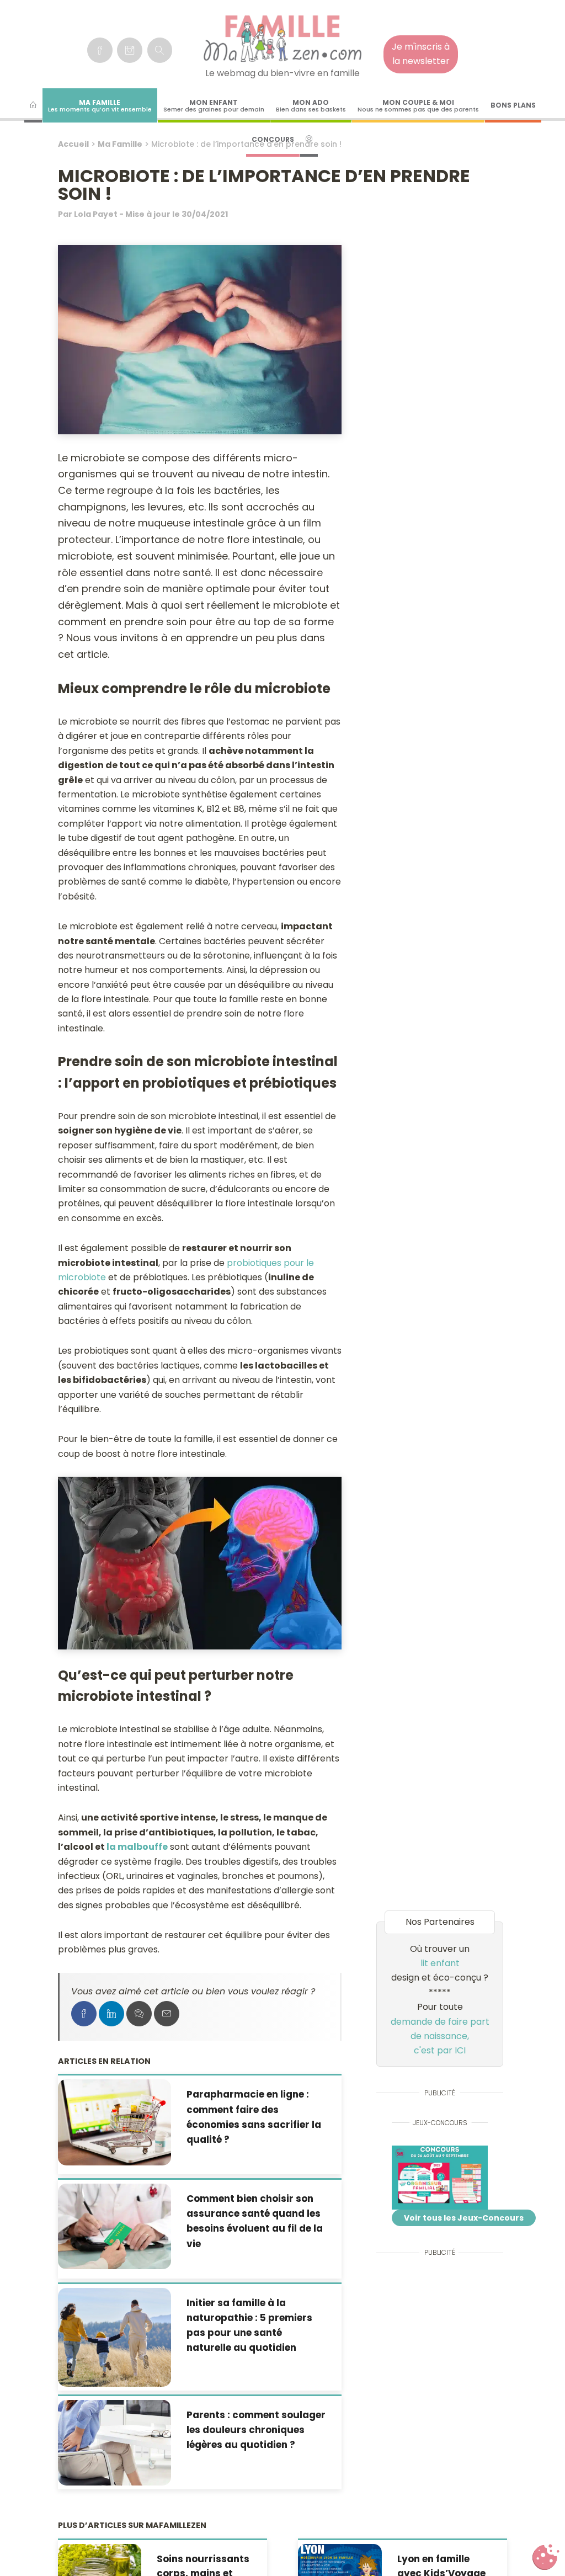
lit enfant (440, 1963)
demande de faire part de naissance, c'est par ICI (440, 2036)
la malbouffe (137, 1847)
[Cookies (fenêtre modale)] (546, 2557)
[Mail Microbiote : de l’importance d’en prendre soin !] (167, 2014)
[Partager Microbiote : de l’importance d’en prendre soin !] (84, 2014)
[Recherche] (160, 50)
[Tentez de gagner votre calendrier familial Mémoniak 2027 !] (440, 2178)
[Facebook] (100, 50)
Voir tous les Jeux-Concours (464, 2218)
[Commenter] (139, 2014)
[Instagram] (130, 50)
